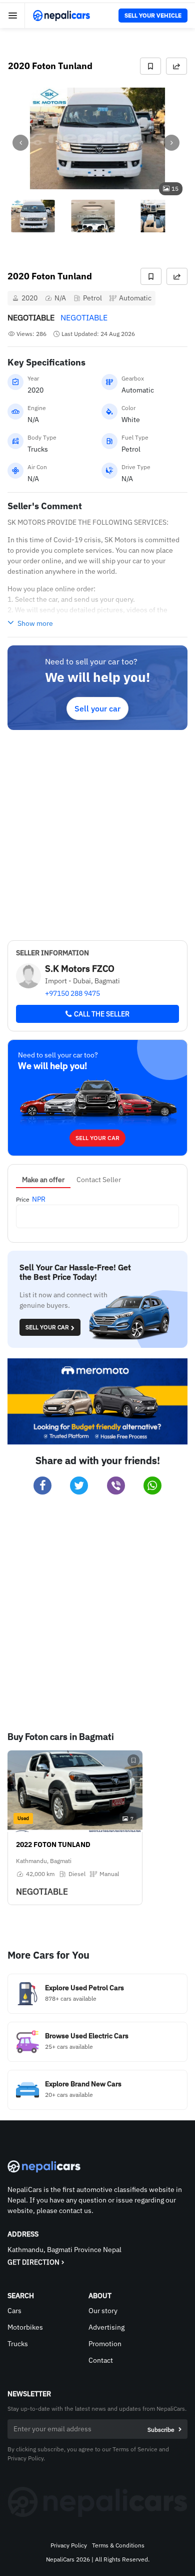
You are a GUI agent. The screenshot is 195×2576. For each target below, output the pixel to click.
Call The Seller (102, 1014)
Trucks (18, 2344)
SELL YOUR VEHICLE (153, 15)
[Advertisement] (97, 833)
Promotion (105, 2344)
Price (23, 1199)
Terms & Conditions (118, 2545)
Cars (14, 2311)
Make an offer (43, 1180)
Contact (101, 2360)
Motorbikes (25, 2327)
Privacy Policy (69, 2545)
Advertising (106, 2327)
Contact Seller (99, 1180)
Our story (103, 2311)
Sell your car (97, 708)
